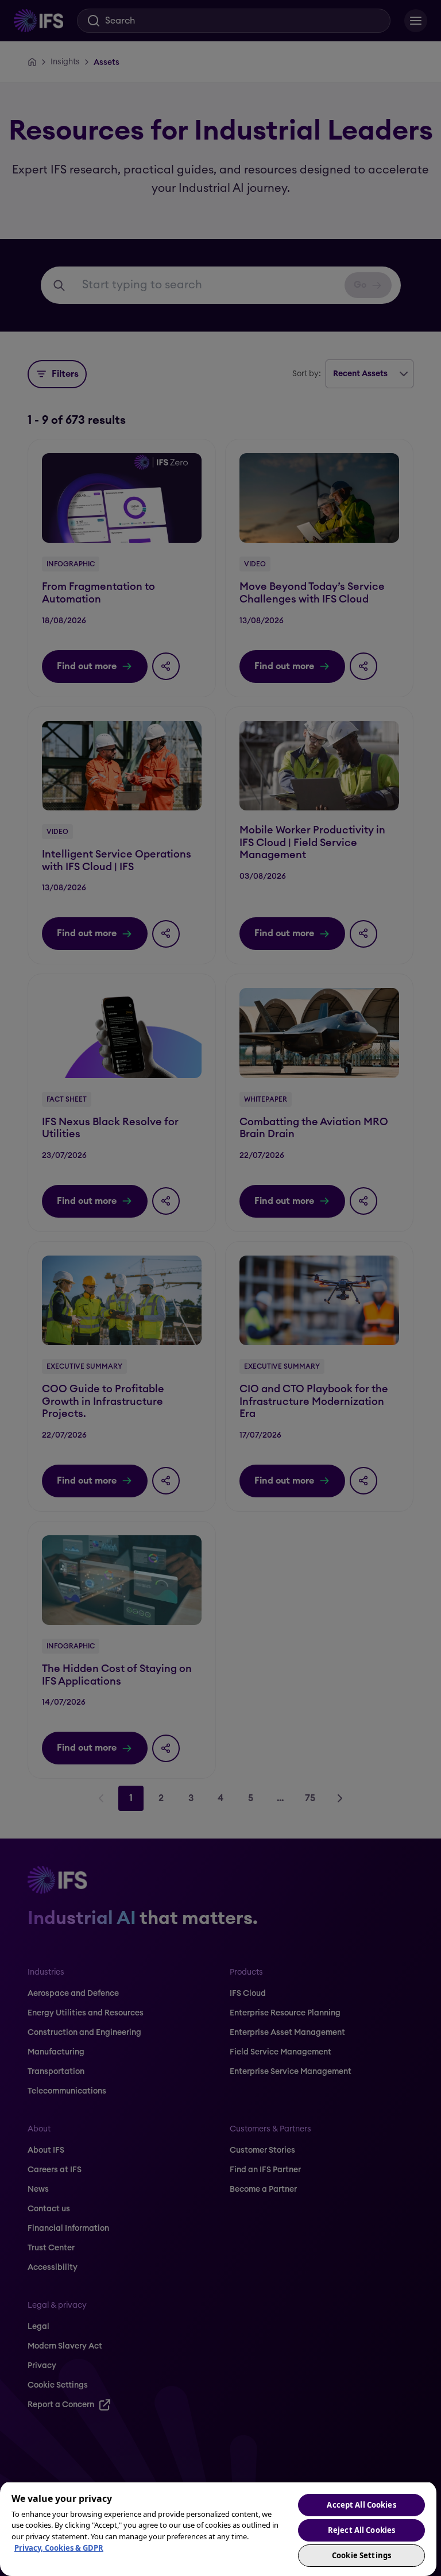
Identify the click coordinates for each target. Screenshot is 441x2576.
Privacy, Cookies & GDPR (59, 2548)
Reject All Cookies (361, 2530)
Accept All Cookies (361, 2505)
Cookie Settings (361, 2555)
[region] (218, 2529)
